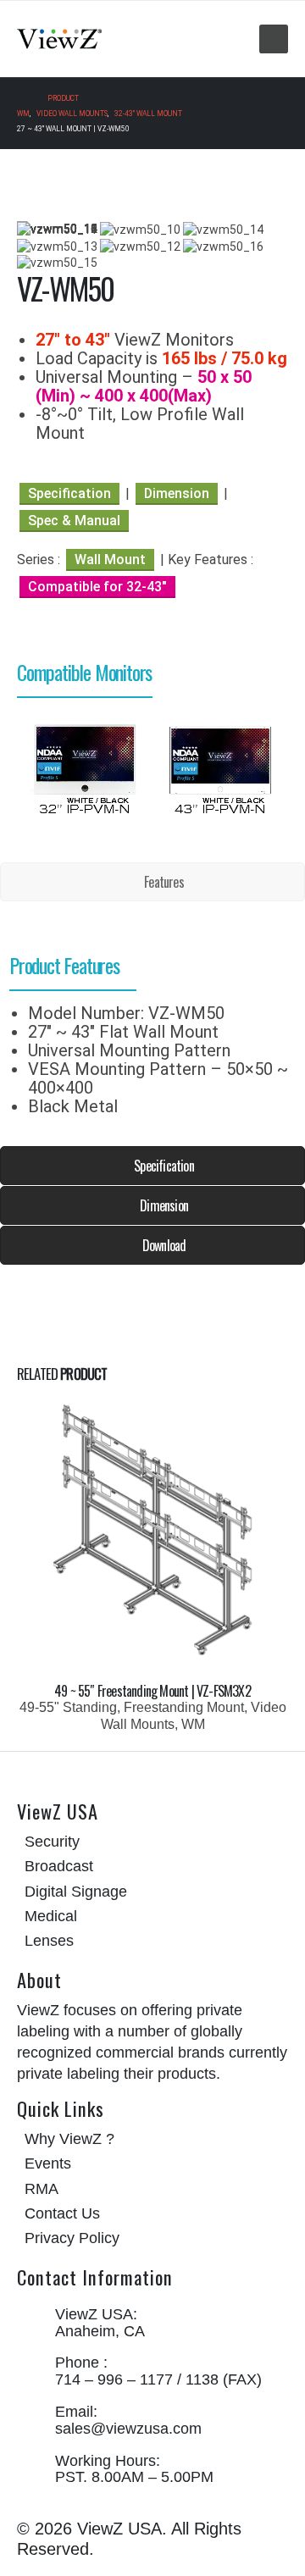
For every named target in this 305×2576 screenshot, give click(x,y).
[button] (274, 39)
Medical (51, 1916)
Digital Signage (76, 1892)
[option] (85, 767)
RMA (42, 2189)
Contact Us (62, 2213)
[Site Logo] (59, 39)
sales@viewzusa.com (128, 2429)
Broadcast (59, 1866)
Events (48, 2163)
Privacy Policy (72, 2238)
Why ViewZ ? (69, 2139)
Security (52, 1842)
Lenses (49, 1941)
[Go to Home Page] (20, 98)
